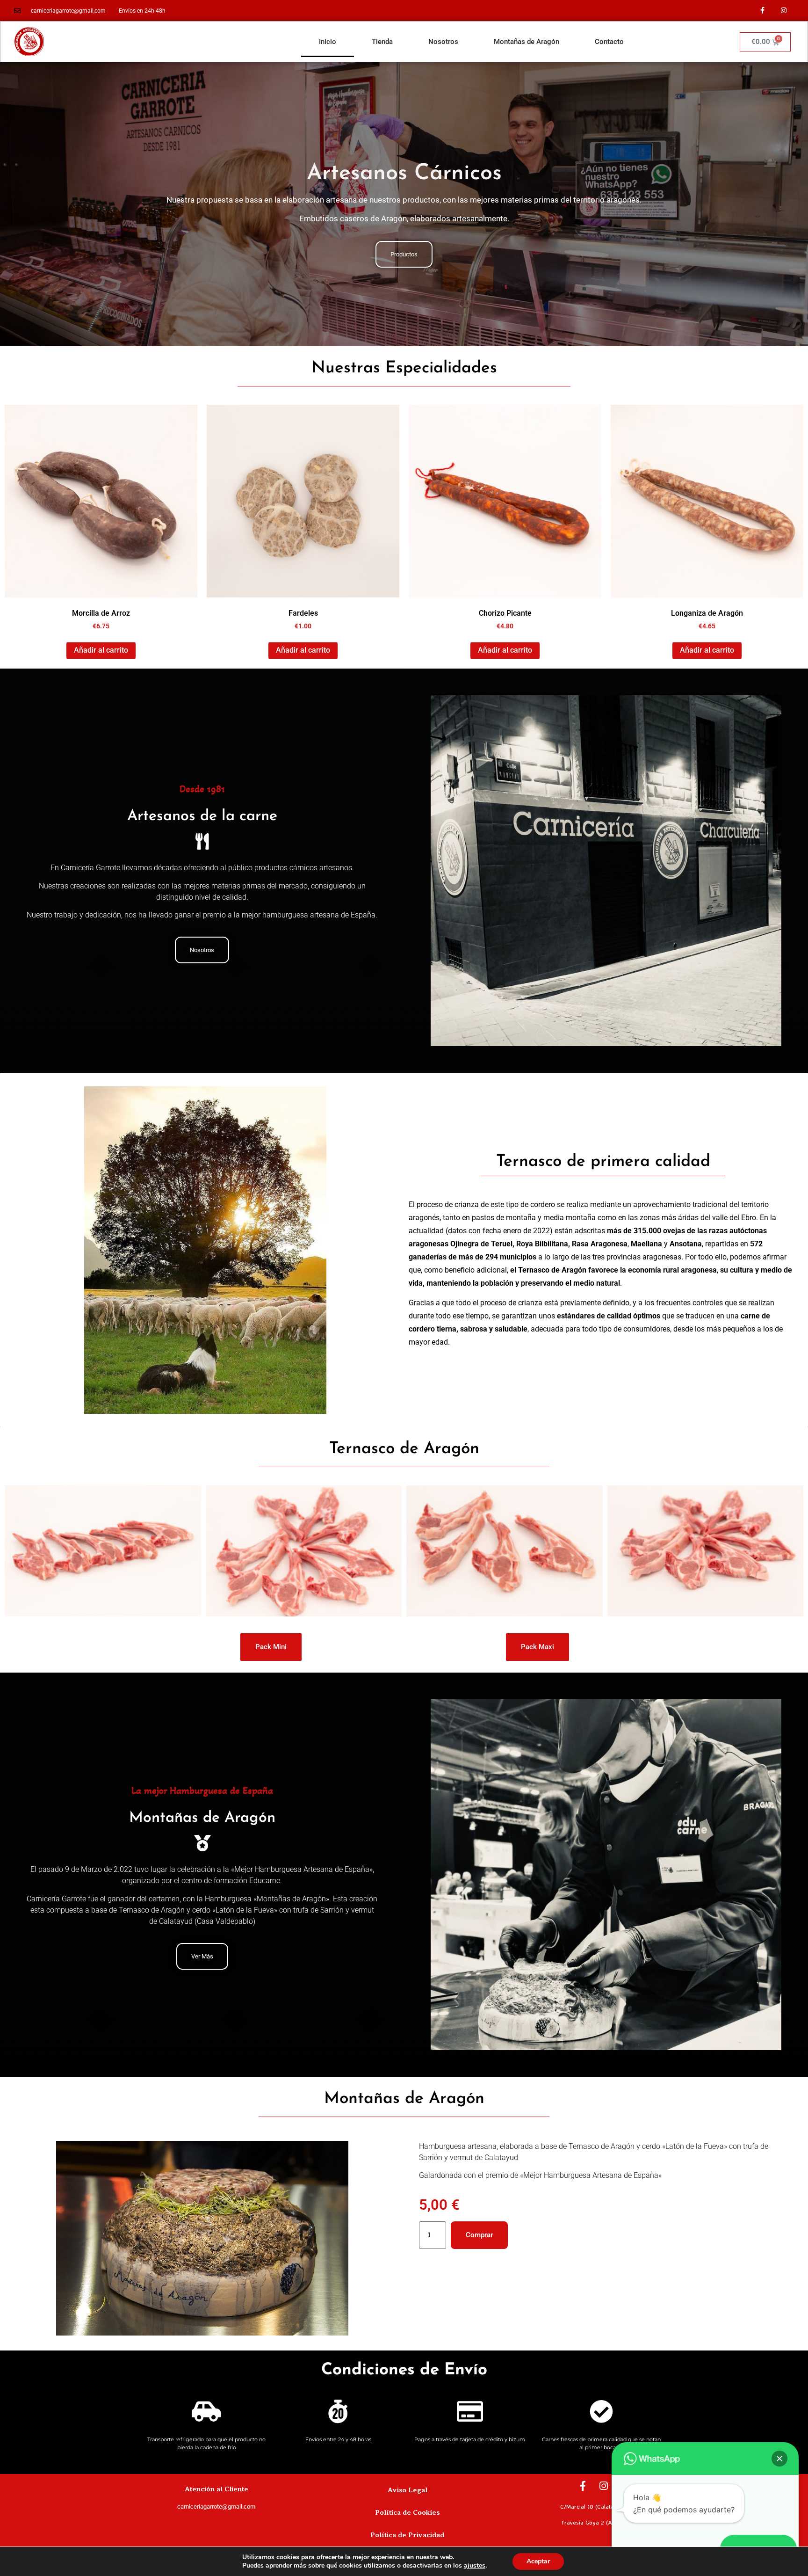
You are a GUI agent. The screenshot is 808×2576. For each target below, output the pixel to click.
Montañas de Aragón (527, 42)
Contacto (609, 42)
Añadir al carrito (101, 650)
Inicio (328, 42)
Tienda (382, 42)
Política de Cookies (407, 2512)
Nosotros (443, 42)
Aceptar (538, 2561)
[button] (779, 2459)
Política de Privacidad (407, 2535)
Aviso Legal (408, 2490)
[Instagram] (783, 11)
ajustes (475, 2566)
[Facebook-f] (762, 11)
